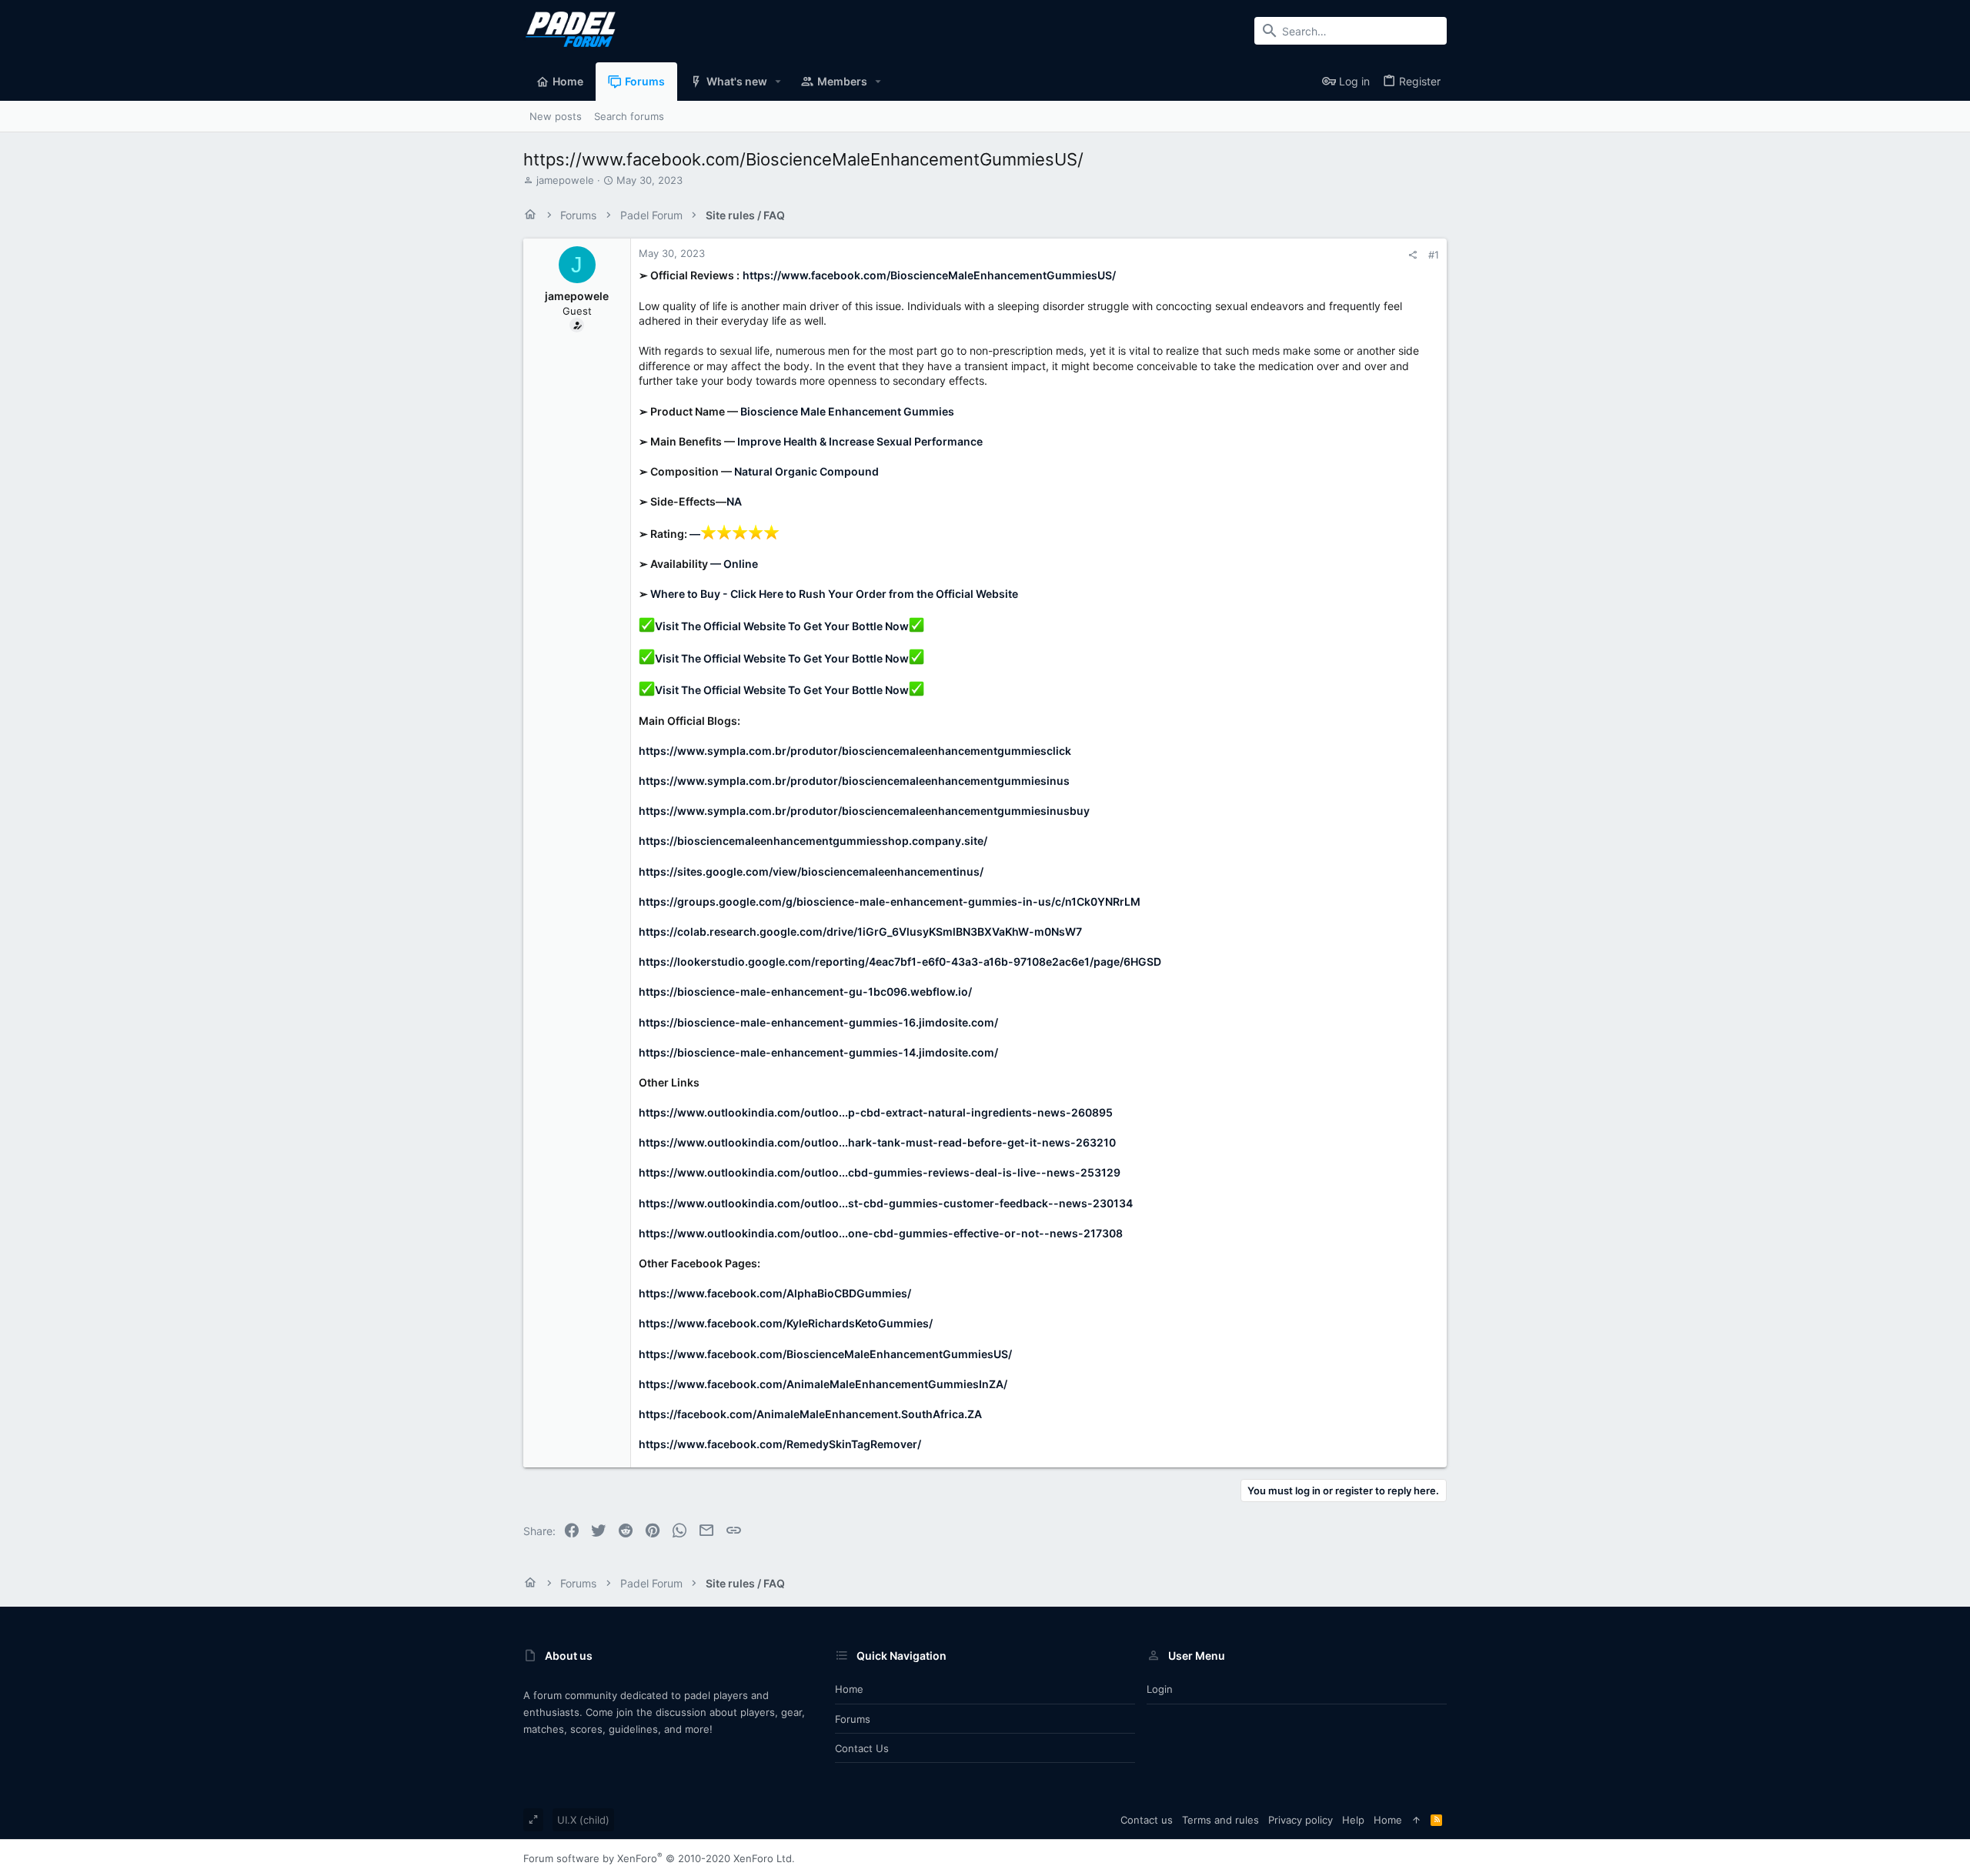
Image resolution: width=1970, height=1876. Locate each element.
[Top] (1416, 1820)
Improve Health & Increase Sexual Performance (860, 441)
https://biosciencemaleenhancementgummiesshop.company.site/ (813, 841)
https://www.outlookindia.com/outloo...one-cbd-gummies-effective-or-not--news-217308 (881, 1233)
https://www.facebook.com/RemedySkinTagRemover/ (780, 1444)
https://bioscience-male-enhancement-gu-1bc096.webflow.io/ (805, 991)
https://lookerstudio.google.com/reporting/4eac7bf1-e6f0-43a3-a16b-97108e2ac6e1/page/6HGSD (900, 961)
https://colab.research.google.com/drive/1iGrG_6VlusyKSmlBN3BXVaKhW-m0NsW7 (860, 931)
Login (1160, 1689)
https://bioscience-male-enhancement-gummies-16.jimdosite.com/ (818, 1022)
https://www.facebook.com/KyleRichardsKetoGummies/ (786, 1323)
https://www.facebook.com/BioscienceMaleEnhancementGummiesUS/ (929, 275)
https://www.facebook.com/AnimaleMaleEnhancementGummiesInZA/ (823, 1384)
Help (1353, 1820)
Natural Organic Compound (806, 471)
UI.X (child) (583, 1820)
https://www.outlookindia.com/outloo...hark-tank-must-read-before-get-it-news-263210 (877, 1142)
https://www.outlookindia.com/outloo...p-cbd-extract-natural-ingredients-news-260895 (876, 1112)
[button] (778, 82)
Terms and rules (1220, 1820)
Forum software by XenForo (659, 1858)
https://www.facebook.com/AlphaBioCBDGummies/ (775, 1293)
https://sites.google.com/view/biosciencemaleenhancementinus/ (811, 871)
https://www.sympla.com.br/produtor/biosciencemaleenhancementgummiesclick (855, 751)
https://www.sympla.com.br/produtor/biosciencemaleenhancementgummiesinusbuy (864, 811)
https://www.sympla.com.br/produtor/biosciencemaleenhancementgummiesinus (854, 781)
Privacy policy (1301, 1820)
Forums (853, 1719)
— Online (734, 564)
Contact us (862, 1748)
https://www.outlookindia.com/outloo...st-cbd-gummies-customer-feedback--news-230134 (886, 1203)
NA (734, 501)
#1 (1434, 255)
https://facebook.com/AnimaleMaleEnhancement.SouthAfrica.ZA (810, 1414)
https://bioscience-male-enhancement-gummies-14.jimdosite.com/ (818, 1052)
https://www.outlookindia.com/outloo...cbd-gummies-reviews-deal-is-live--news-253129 (880, 1172)
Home (849, 1689)
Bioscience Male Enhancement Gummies (847, 411)
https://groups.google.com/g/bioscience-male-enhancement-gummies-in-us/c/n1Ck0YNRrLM (890, 901)
